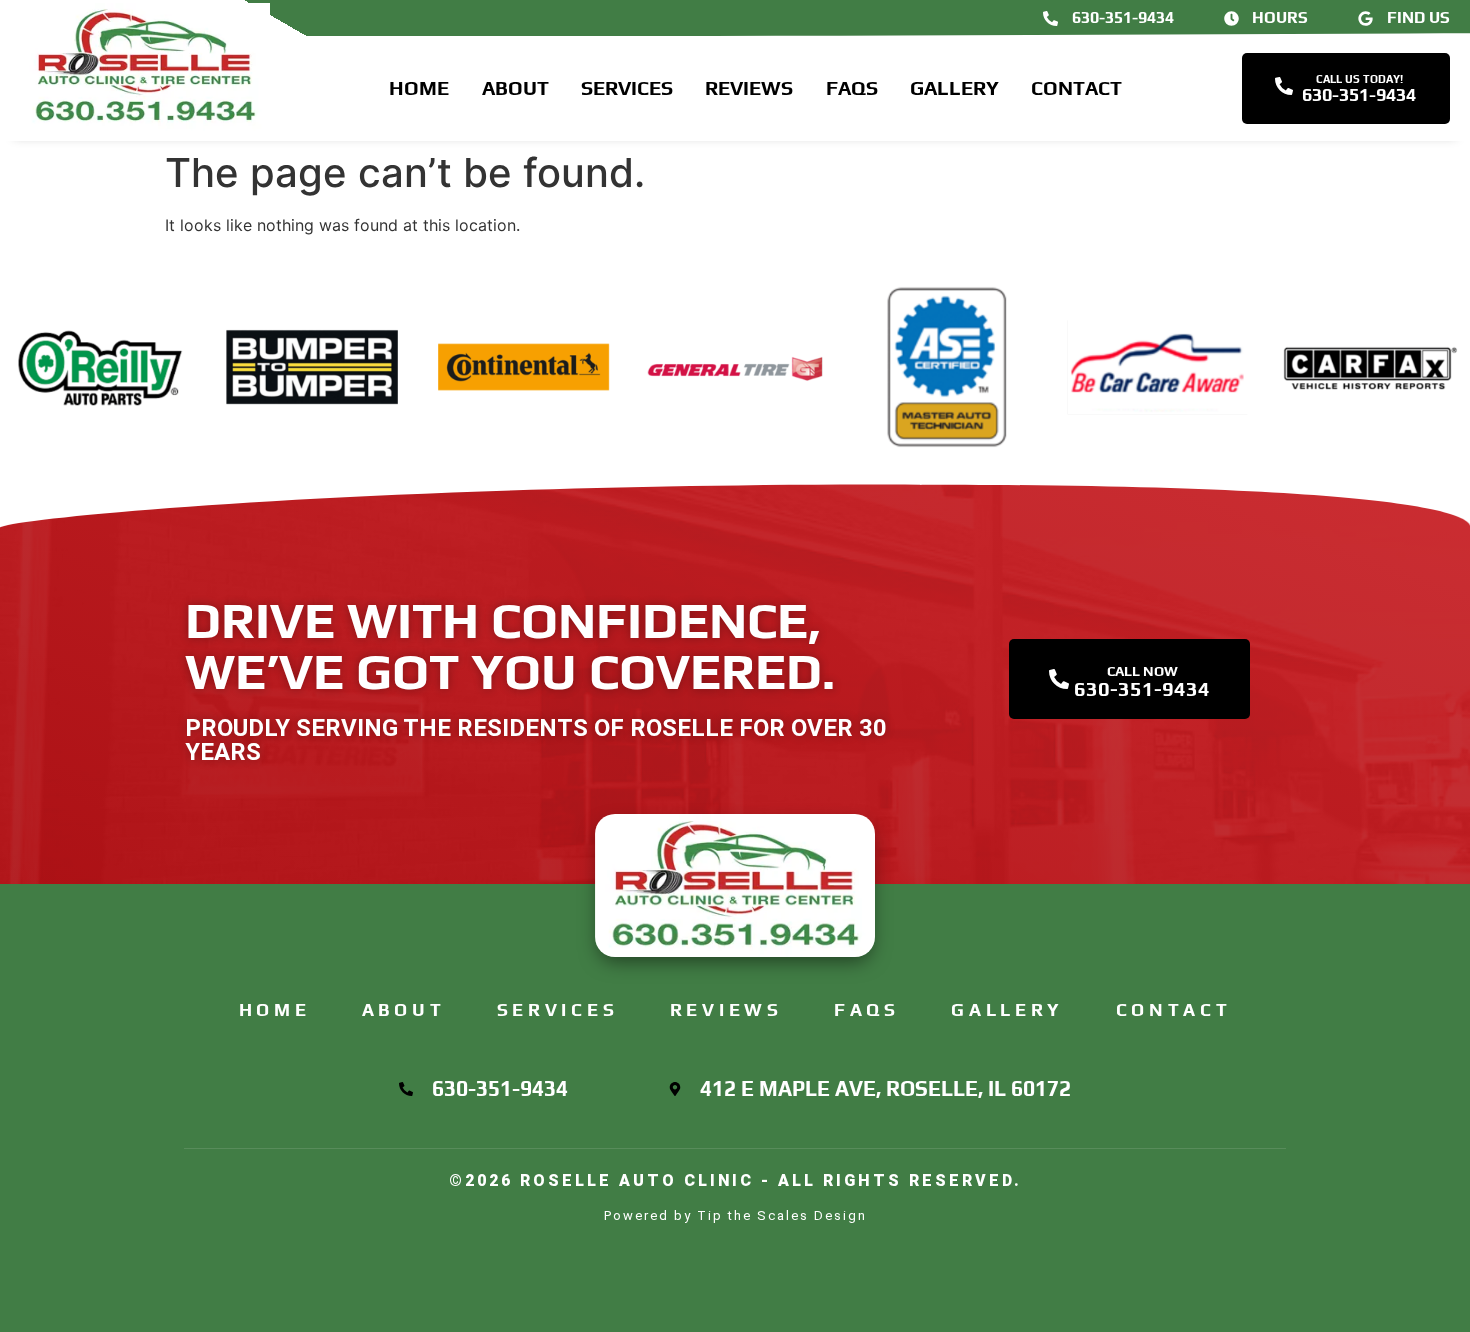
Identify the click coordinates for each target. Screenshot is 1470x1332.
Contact (1076, 87)
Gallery (954, 87)
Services (627, 87)
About (515, 87)
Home (419, 87)
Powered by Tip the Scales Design (735, 1215)
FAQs (852, 87)
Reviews (749, 87)
